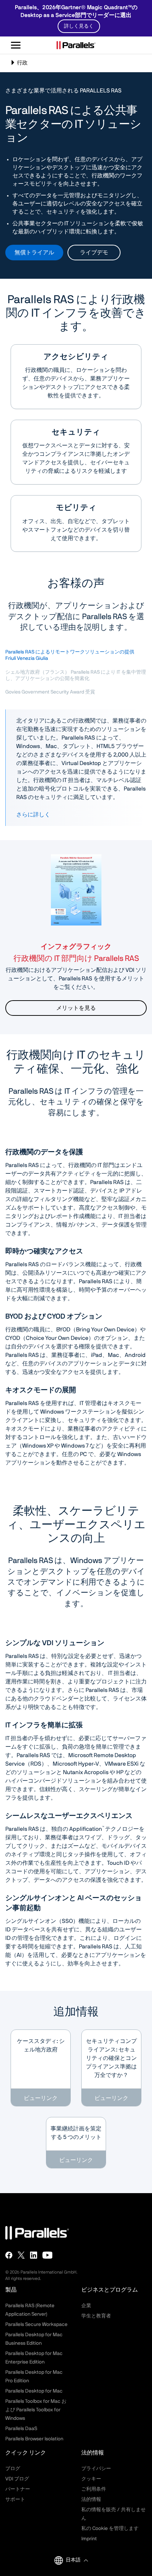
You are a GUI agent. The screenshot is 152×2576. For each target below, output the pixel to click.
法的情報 (91, 2499)
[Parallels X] (21, 2255)
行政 (23, 66)
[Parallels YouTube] (48, 2255)
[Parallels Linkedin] (34, 2255)
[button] (77, 2560)
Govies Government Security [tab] (50, 692)
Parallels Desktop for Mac (34, 2391)
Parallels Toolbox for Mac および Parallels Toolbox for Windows (36, 2410)
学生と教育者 (96, 2316)
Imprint (89, 2539)
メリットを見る (76, 1008)
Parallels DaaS (21, 2429)
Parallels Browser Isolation (34, 2439)
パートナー (18, 2489)
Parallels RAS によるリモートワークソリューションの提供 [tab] (70, 655)
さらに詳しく (33, 815)
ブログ (13, 2469)
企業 (86, 2306)
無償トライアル (34, 253)
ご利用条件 (94, 2489)
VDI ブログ (17, 2479)
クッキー (91, 2479)
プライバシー (96, 2469)
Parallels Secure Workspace (36, 2325)
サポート (15, 2499)
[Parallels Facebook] (9, 2255)
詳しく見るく (79, 26)
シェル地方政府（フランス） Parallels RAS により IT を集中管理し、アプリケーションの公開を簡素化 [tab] (76, 675)
